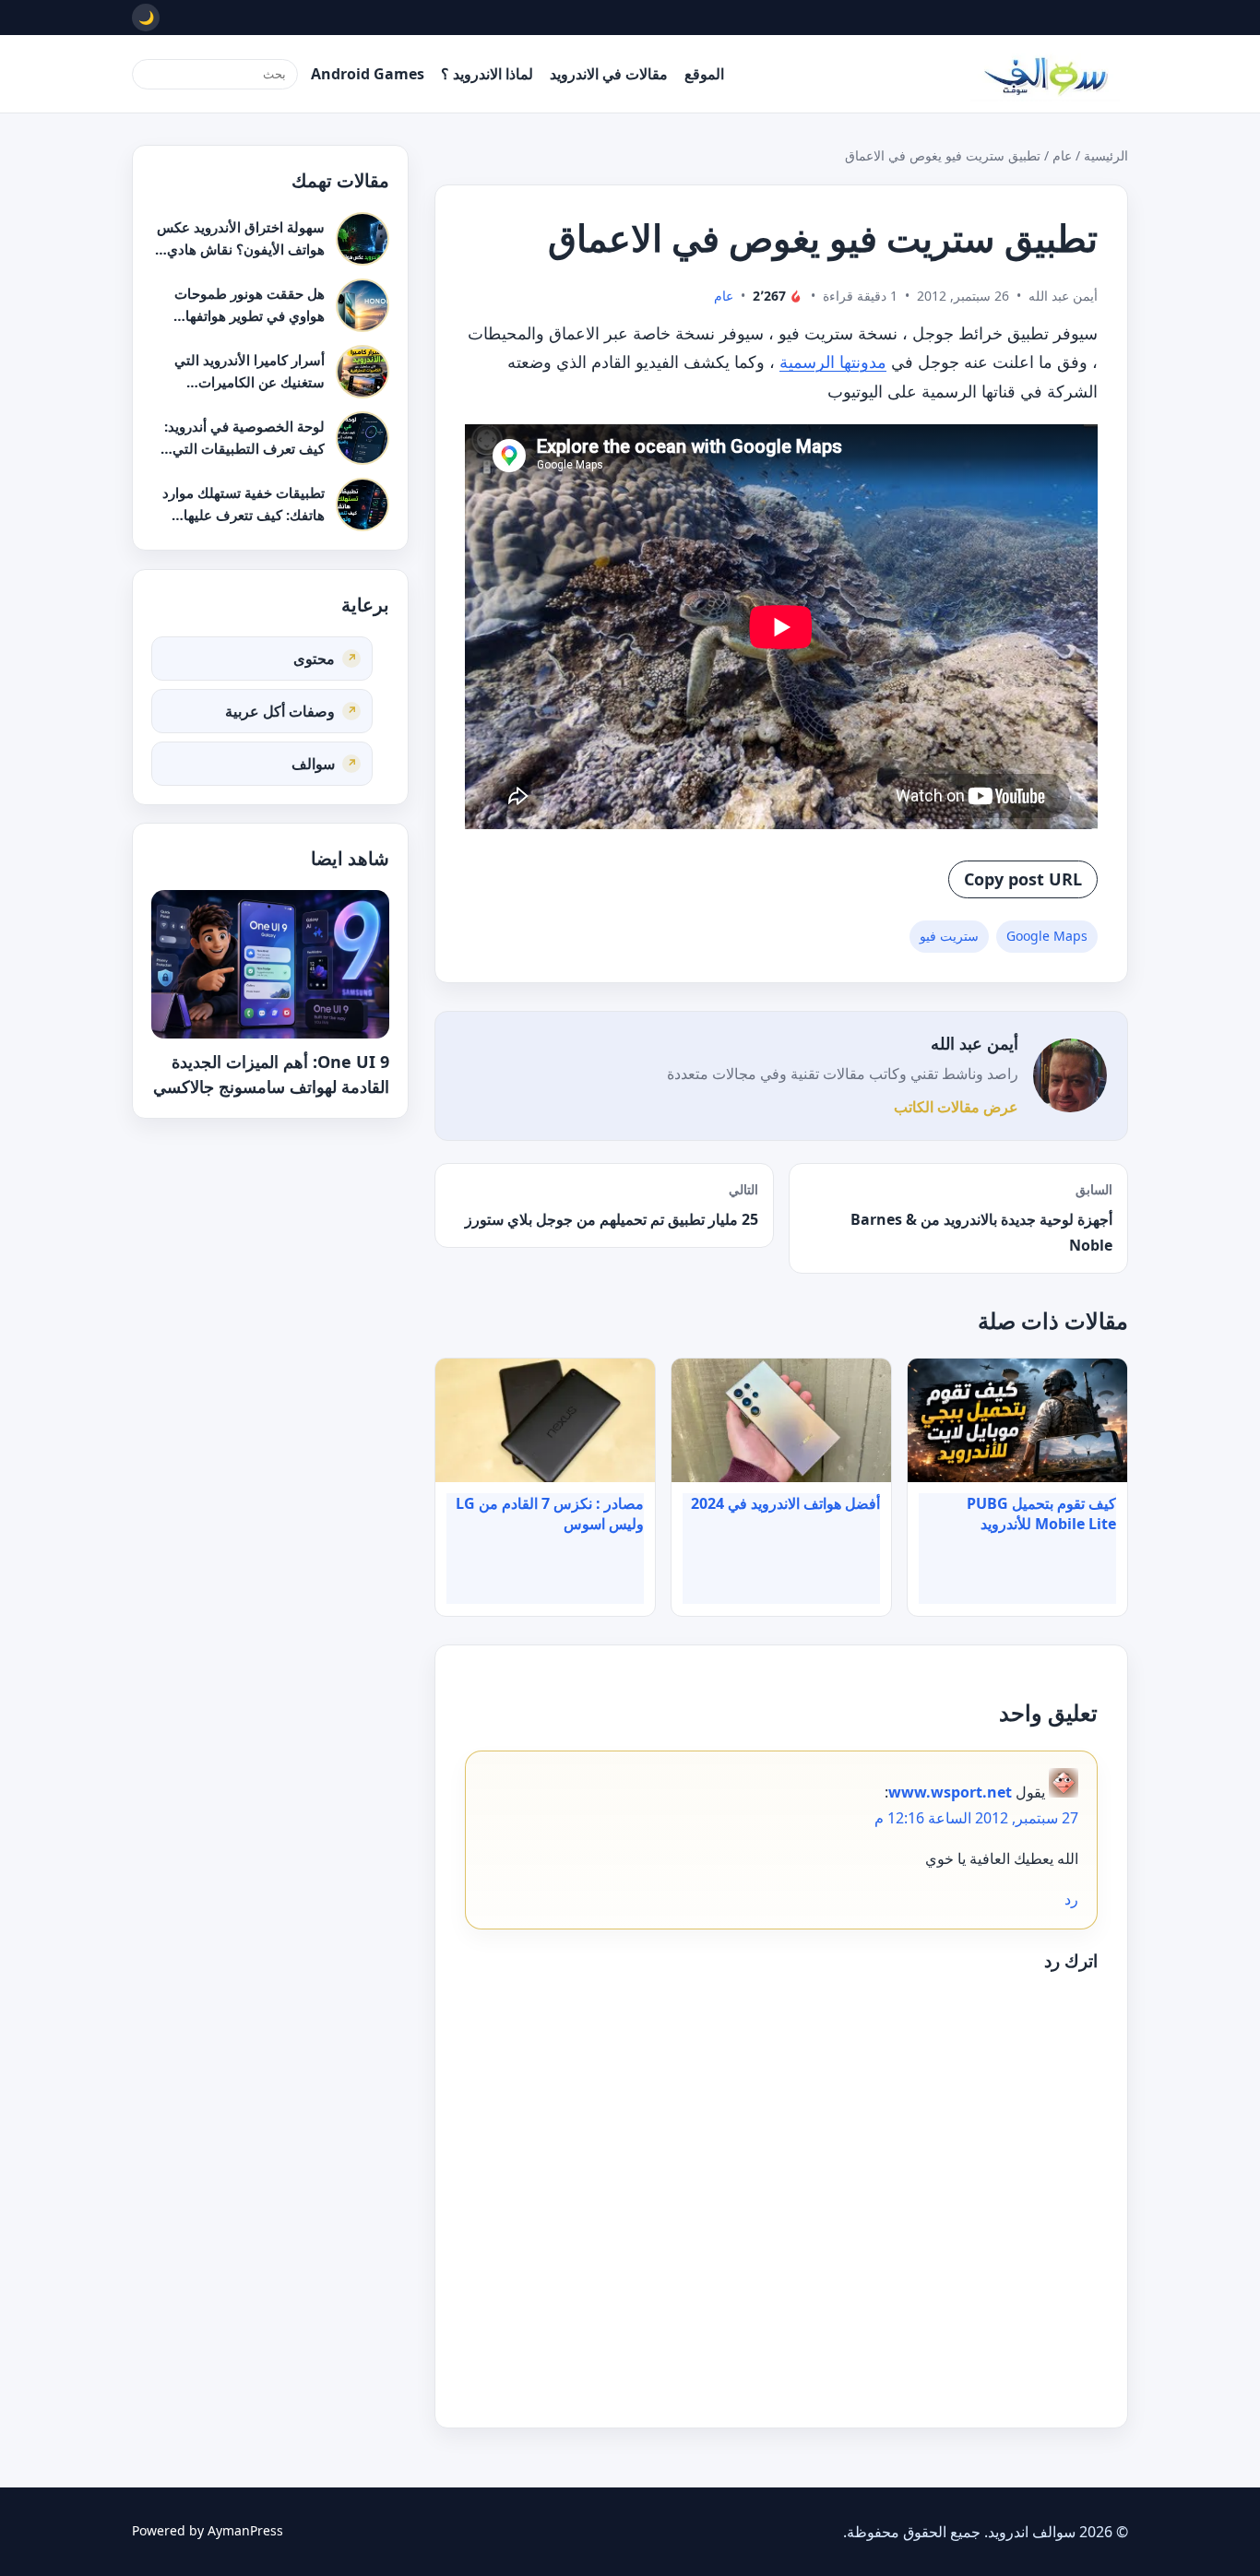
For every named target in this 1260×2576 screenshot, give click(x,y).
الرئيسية (1106, 155)
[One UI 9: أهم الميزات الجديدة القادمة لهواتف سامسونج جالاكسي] (270, 964)
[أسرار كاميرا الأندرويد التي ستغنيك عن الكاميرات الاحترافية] (363, 372)
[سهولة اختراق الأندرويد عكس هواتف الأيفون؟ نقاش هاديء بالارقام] (363, 239)
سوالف (313, 763)
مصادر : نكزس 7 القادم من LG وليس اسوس (550, 1514)
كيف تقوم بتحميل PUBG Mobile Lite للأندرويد (1041, 1514)
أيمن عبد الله (975, 1043)
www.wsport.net (950, 1792)
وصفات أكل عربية (280, 710)
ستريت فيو (949, 936)
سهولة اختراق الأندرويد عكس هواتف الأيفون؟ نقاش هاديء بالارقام (241, 249)
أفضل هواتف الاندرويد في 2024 (785, 1503)
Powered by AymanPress (208, 2530)
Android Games (368, 74)
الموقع (704, 74)
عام (1062, 155)
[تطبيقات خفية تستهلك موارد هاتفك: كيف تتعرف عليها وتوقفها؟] (363, 505)
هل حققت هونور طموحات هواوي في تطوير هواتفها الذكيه (250, 315)
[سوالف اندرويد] (1045, 74)
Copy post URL (1023, 879)
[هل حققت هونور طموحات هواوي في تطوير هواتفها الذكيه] (363, 305)
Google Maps (1047, 936)
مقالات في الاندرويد (609, 74)
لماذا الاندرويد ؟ (487, 74)
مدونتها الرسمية (833, 362)
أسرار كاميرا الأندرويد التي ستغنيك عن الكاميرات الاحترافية (250, 381)
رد (1071, 1899)
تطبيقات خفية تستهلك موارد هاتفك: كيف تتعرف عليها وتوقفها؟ (244, 514)
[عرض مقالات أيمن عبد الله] (1070, 1075)
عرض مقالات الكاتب (956, 1107)
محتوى (314, 658)
